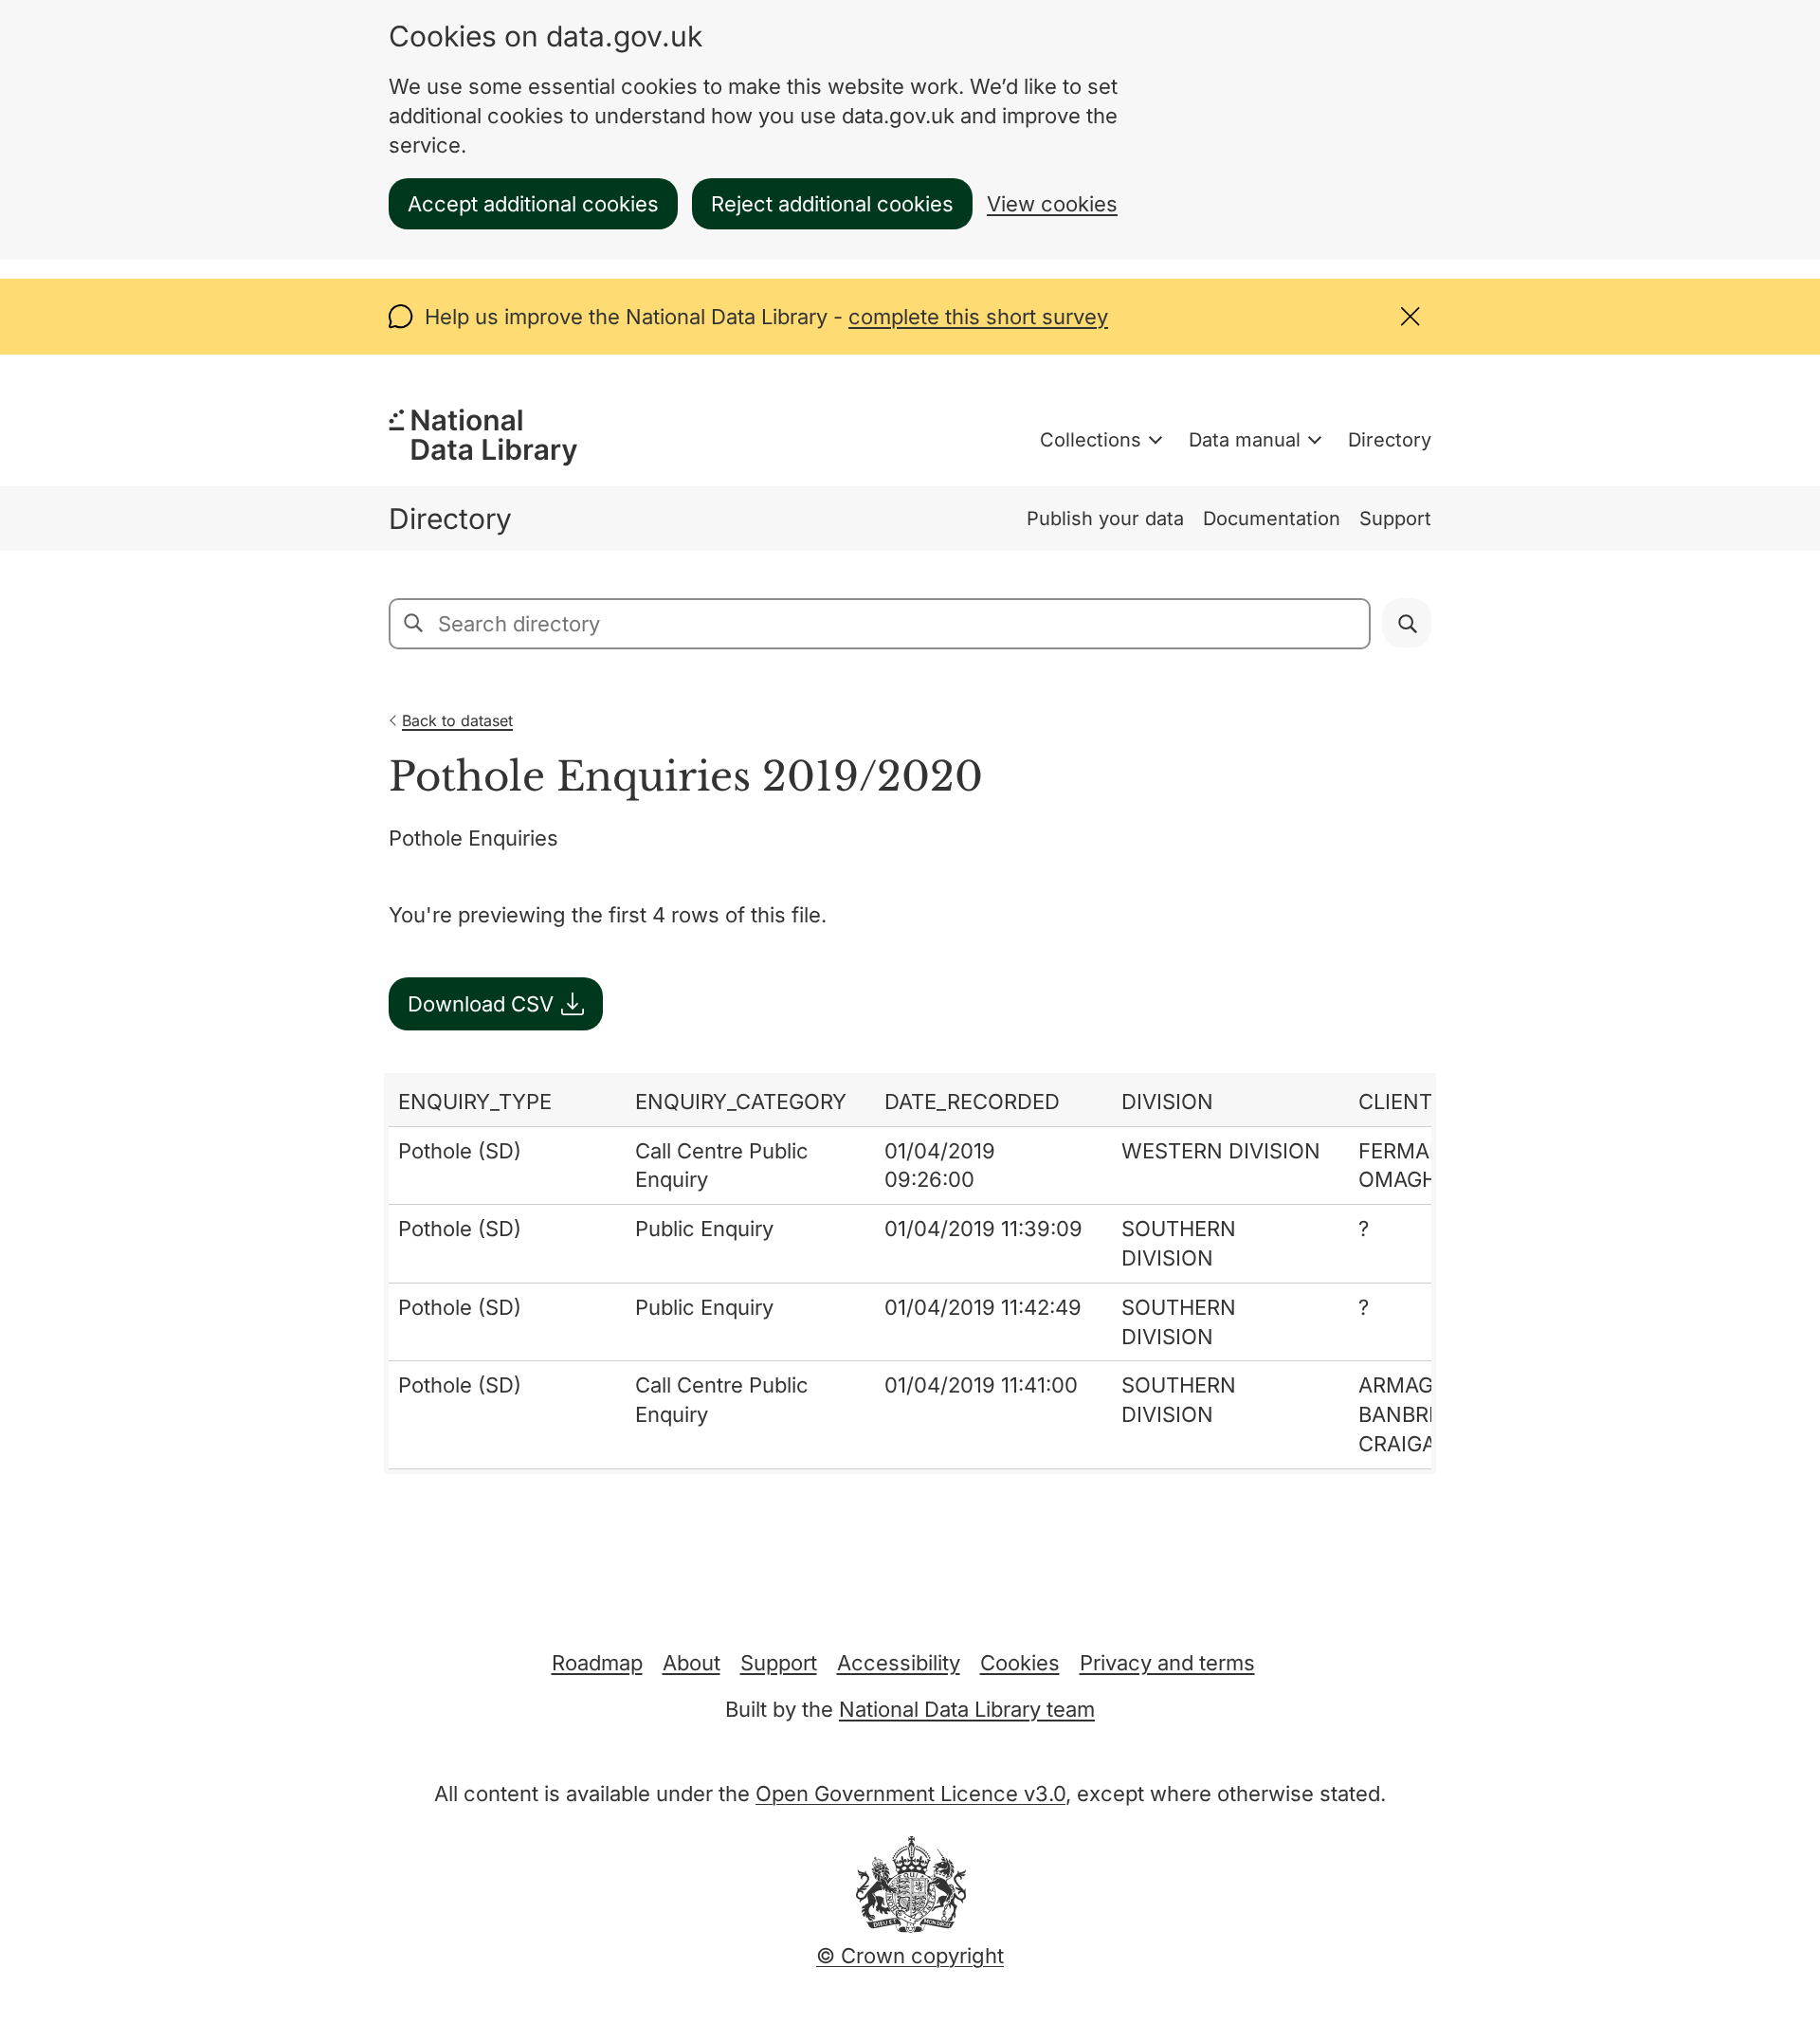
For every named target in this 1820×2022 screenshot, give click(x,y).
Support (1395, 519)
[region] (910, 1274)
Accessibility (899, 1663)
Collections (1091, 440)
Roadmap (597, 1663)
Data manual (1245, 440)
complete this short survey (978, 317)
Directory (1390, 440)
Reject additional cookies (832, 204)
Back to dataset (457, 720)
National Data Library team (967, 1709)
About (692, 1663)
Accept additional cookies (533, 204)
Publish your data (1105, 519)
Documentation (1272, 519)
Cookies (1020, 1663)
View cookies (1052, 204)
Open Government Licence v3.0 (910, 1794)
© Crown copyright (910, 1956)
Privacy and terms (1167, 1663)
